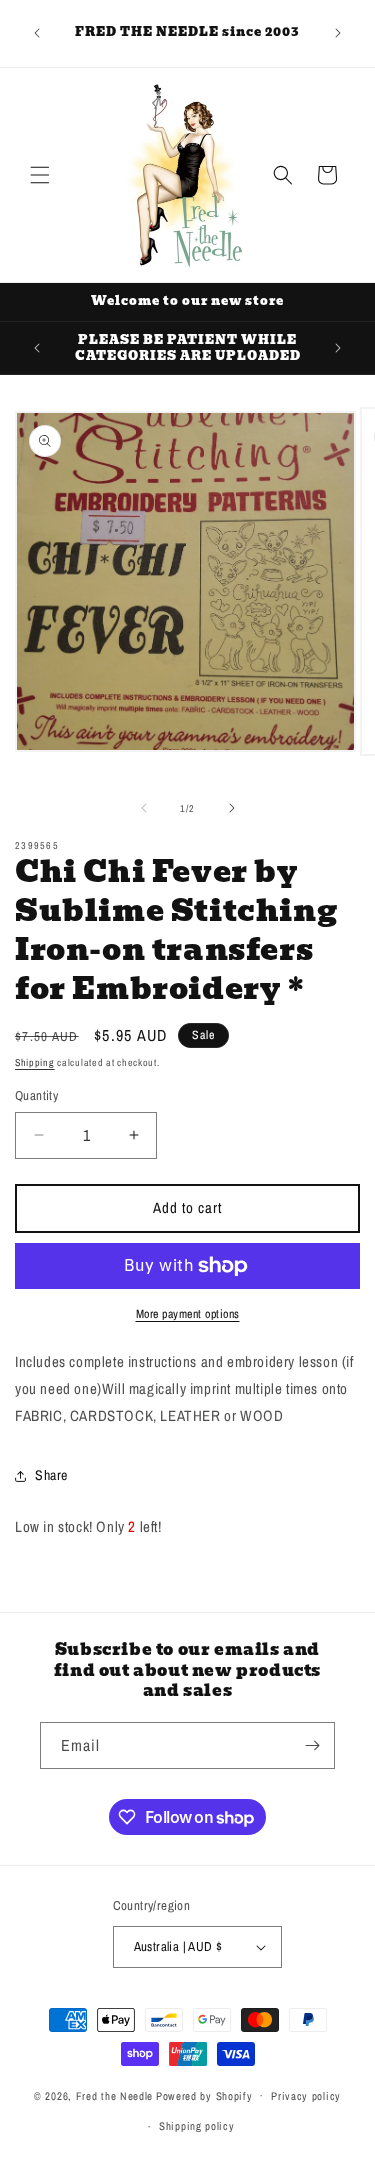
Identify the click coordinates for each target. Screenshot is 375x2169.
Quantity (36, 1095)
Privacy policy (306, 2096)
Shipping (35, 1062)
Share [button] (51, 1475)
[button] (40, 175)
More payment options (188, 1314)
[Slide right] (232, 808)
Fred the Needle (115, 2095)
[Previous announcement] (37, 33)
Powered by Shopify (204, 2095)
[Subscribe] (312, 1745)
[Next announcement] (338, 33)
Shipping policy (197, 2126)
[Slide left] (144, 808)
